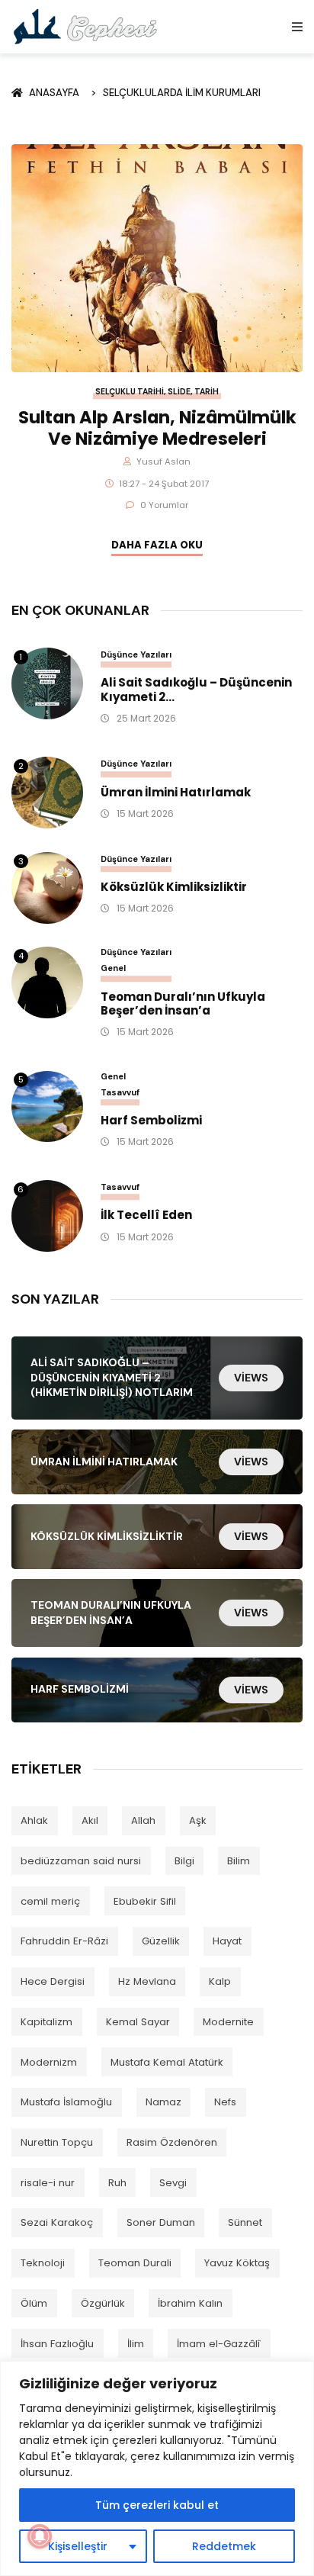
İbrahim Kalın (190, 2303)
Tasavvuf (120, 1092)
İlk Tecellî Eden (146, 1216)
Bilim (239, 1861)
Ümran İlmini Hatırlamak (176, 793)
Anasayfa (56, 93)
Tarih (207, 392)
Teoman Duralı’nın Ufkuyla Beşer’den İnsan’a (183, 1005)
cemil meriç (50, 1901)
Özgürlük (103, 2303)
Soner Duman (161, 2222)
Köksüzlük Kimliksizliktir (174, 888)
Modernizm (49, 2062)
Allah (143, 1820)
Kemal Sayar (138, 2022)
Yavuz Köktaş (237, 2263)
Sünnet (245, 2222)
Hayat (227, 1941)
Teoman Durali (135, 2263)
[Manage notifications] (40, 2536)
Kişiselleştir (78, 2546)
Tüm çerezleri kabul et (157, 2505)
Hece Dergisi (53, 1981)
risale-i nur (48, 2183)
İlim (136, 2344)
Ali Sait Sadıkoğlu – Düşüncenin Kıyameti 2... (196, 690)
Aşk (198, 1820)
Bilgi (184, 1861)
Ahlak (34, 1820)
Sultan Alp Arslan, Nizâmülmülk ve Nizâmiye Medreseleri (157, 428)
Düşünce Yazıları (136, 654)
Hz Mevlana (147, 1981)
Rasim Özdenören (172, 2142)
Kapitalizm (46, 2022)
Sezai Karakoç (57, 2222)
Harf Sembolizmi (151, 1121)
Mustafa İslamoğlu (66, 2102)
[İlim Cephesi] (86, 26)
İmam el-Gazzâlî (219, 2344)
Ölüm (34, 2303)
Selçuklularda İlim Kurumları (182, 93)
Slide (179, 392)
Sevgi (173, 2183)
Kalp (220, 1981)
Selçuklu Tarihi (130, 392)
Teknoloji (43, 2263)
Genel (113, 968)
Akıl (90, 1820)
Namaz (163, 2102)
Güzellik (161, 1941)
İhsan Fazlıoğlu (57, 2344)
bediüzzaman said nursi (81, 1861)
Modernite (228, 2022)
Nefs (225, 2102)
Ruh (117, 2183)
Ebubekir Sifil (145, 1901)
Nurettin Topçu (57, 2142)
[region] (157, 2468)
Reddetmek (224, 2546)
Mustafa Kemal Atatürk (167, 2062)
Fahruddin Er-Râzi (64, 1941)
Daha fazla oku (157, 545)
